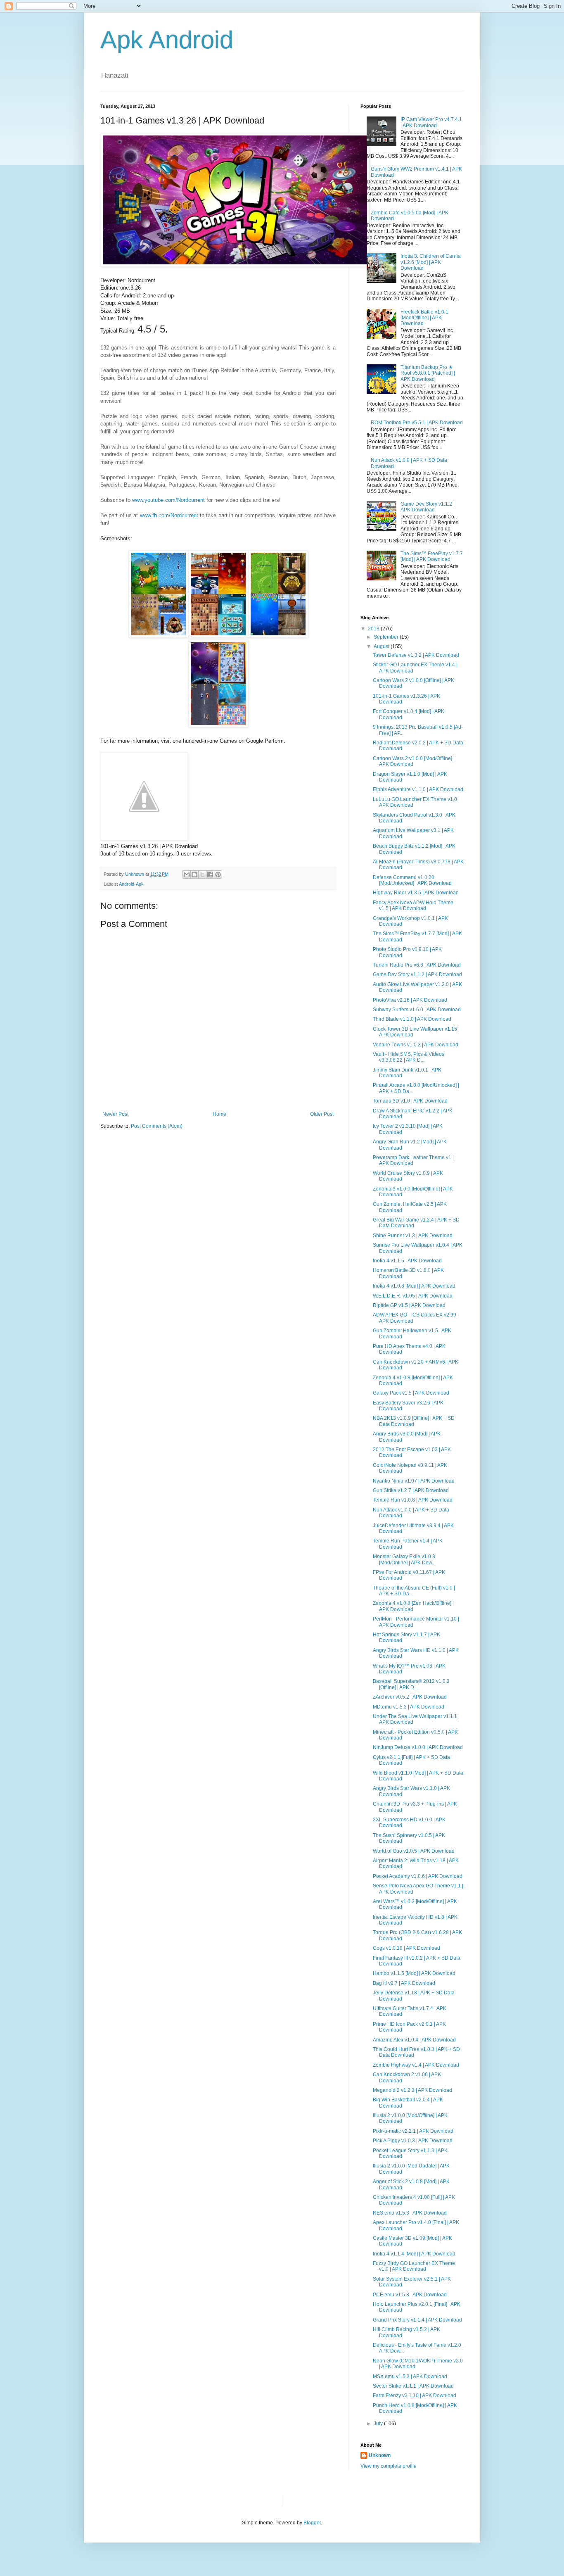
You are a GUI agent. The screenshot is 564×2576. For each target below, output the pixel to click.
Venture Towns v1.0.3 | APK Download (416, 1045)
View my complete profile (389, 2466)
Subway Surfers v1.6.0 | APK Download (417, 1010)
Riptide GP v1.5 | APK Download (409, 1305)
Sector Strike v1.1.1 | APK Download (413, 2386)
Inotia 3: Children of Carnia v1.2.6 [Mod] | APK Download (431, 262)
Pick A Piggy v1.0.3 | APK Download (413, 2141)
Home (219, 1114)
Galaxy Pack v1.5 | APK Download (411, 1393)
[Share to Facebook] (210, 875)
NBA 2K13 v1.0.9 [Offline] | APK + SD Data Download (414, 1421)
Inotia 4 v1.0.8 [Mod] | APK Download (414, 1286)
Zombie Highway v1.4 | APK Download (416, 2065)
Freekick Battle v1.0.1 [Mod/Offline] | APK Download (424, 318)
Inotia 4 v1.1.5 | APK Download (407, 1261)
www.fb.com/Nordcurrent (169, 515)
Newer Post (115, 1114)
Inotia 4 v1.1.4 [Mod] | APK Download (414, 2254)
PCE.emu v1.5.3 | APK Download (410, 2295)
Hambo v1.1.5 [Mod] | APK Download (414, 1973)
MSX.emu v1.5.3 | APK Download (410, 2376)
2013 (374, 629)
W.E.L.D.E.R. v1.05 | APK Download (413, 1296)
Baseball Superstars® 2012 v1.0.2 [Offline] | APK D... (411, 1684)
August (382, 646)
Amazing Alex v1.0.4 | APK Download (414, 2040)
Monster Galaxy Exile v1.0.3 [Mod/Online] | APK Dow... (404, 1559)
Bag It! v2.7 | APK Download (404, 1983)
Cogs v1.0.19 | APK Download (406, 1948)
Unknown (380, 2455)
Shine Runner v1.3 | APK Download (413, 1236)
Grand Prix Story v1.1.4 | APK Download (417, 2320)
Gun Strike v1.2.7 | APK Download (411, 1490)
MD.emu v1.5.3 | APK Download (409, 1707)
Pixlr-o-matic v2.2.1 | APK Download (413, 2131)
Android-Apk (131, 884)
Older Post (322, 1114)
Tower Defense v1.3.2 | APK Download (416, 655)
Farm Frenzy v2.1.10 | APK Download (415, 2395)
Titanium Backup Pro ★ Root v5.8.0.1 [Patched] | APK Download (428, 373)
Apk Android (167, 40)
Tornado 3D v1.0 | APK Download (410, 1101)
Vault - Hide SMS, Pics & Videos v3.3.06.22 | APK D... (409, 1057)
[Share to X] (202, 875)
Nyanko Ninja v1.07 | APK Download (414, 1481)
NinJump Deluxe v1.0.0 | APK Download (418, 1747)
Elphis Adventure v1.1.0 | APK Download (418, 789)
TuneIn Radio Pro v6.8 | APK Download (417, 965)
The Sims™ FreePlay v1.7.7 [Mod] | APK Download (432, 556)
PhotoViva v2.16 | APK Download (410, 1000)
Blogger (312, 2523)
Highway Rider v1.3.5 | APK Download (416, 893)
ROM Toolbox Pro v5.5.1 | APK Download (417, 423)
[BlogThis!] (194, 875)
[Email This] (187, 875)
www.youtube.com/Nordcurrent (168, 500)
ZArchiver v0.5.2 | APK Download (410, 1697)
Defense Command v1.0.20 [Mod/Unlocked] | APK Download (412, 880)
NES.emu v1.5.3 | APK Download (410, 2213)
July (379, 2424)
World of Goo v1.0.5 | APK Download (414, 1851)
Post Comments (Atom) (157, 1126)
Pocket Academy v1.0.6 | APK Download (418, 1876)
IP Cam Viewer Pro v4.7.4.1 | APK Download (431, 122)
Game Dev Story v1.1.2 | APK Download (428, 507)
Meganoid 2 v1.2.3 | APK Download (412, 2090)
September (387, 637)
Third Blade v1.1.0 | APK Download (412, 1019)
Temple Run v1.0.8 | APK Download (413, 1500)
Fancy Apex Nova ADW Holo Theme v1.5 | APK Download (413, 905)
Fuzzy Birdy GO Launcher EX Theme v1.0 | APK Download (414, 2266)
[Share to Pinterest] (218, 875)
